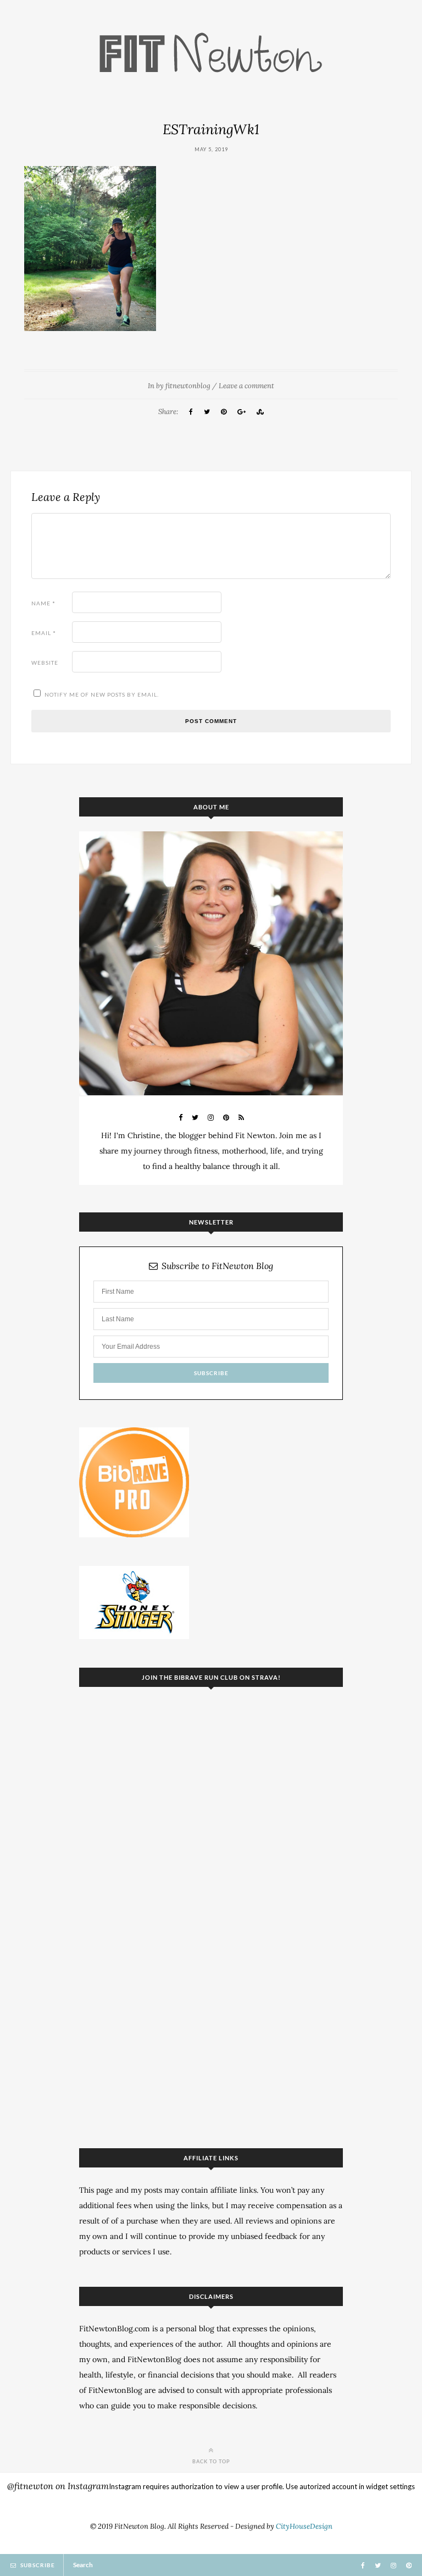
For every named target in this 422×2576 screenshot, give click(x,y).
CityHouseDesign (304, 2526)
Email (44, 633)
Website (45, 663)
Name (43, 603)
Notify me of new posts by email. (102, 694)
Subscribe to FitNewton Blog (217, 1266)
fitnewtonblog (188, 386)
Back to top (211, 2461)
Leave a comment (246, 386)
